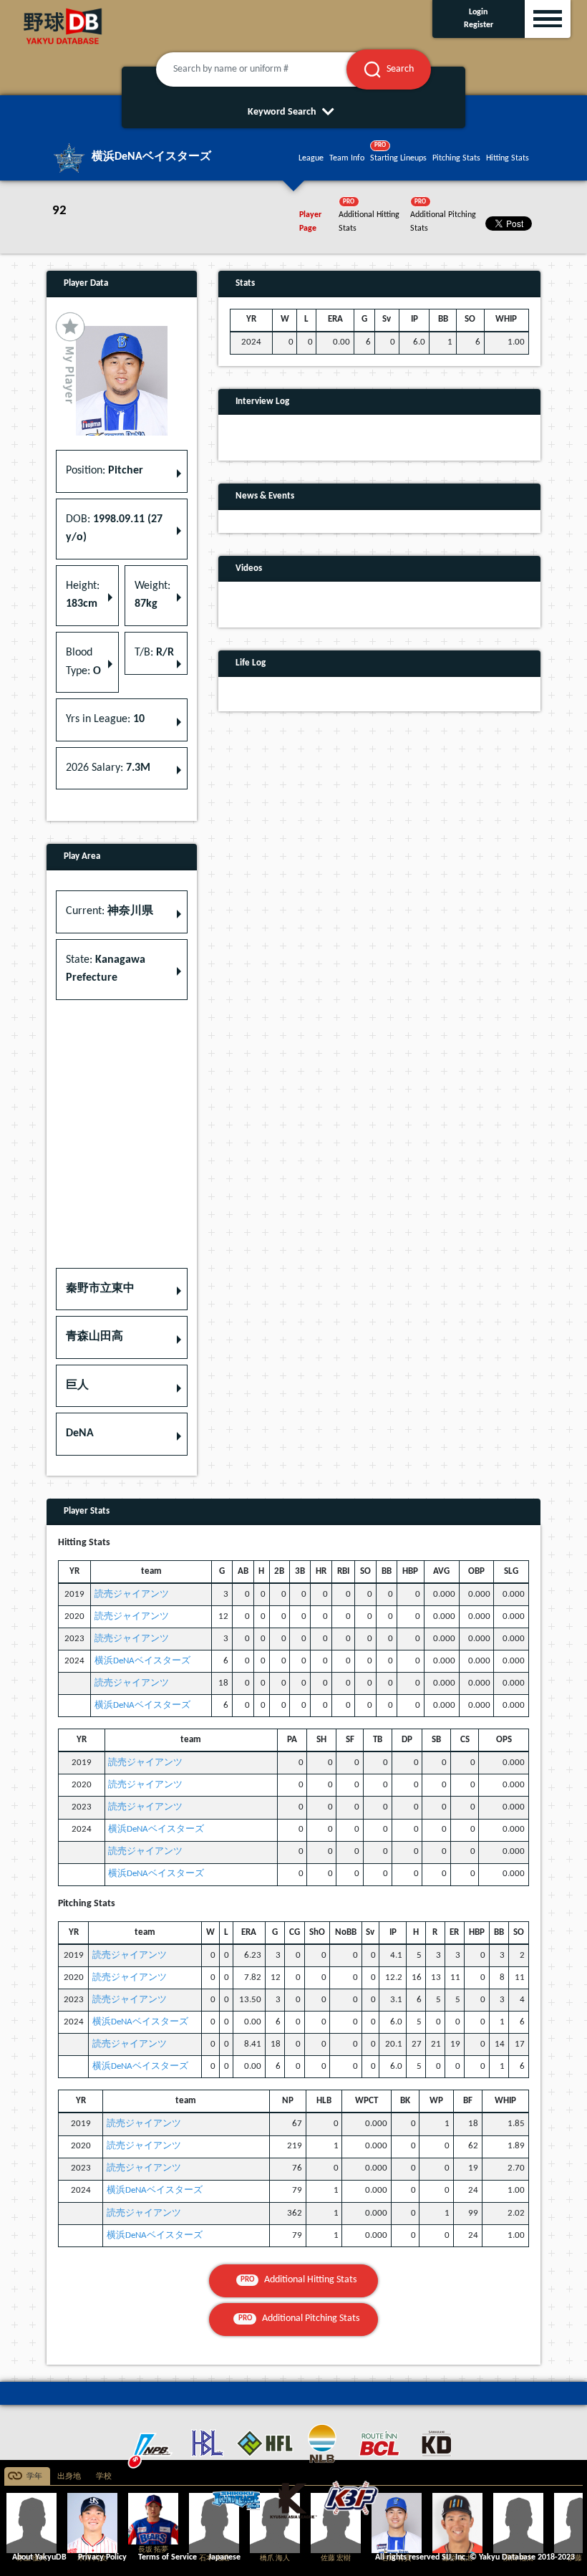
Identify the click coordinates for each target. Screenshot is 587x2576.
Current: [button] (110, 911)
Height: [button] (83, 595)
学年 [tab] (34, 2477)
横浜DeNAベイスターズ (142, 1661)
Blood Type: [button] (83, 662)
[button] (122, 1289)
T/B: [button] (154, 653)
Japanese (224, 2557)
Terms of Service (168, 2557)
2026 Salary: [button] (108, 768)
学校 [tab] (104, 2477)
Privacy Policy (102, 2557)
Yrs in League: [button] (105, 719)
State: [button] (106, 969)
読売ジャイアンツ (132, 1594)
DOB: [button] (114, 529)
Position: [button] (105, 471)
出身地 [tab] (69, 2477)
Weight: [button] (152, 595)
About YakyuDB (39, 2557)
